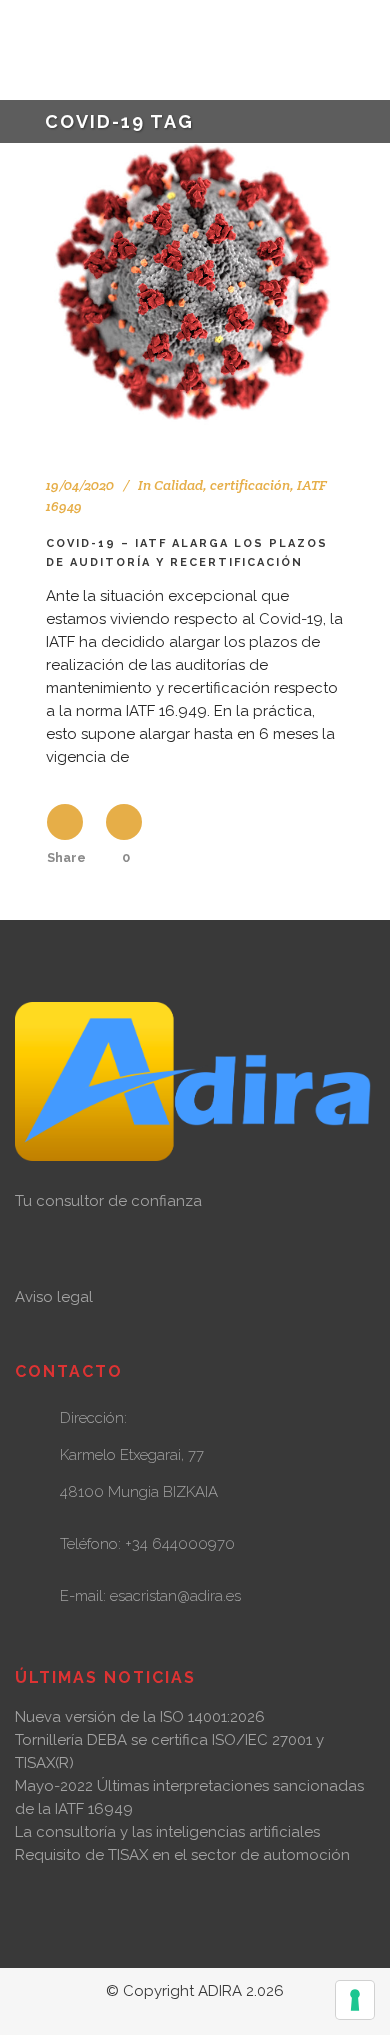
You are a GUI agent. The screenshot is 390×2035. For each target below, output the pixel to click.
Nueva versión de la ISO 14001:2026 (140, 1717)
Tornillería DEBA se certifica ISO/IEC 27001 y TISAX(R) (169, 1751)
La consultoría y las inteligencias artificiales (167, 1832)
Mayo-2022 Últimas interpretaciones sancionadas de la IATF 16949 (189, 1797)
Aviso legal (54, 1297)
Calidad (178, 485)
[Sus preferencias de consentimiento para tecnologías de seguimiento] (355, 2000)
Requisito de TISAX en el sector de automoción (182, 1855)
